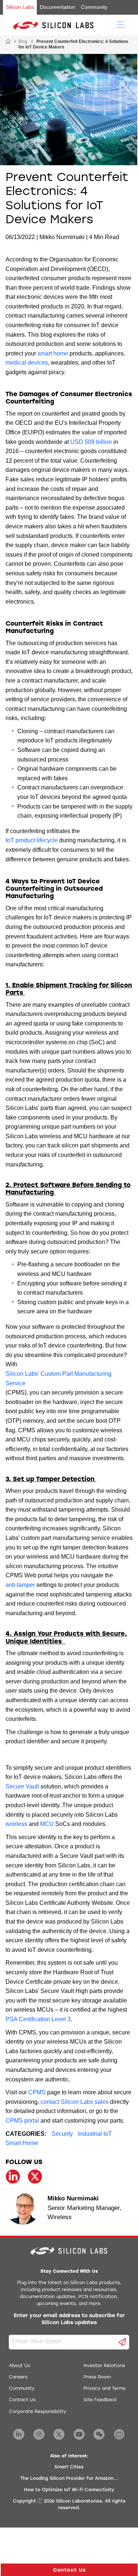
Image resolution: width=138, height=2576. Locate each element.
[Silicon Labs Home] (8, 42)
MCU (47, 1824)
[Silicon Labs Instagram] (39, 2434)
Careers (18, 2377)
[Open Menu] (121, 24)
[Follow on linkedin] (13, 2177)
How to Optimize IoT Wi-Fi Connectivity (69, 2490)
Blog (23, 41)
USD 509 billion (91, 442)
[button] (69, 2570)
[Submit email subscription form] (122, 2342)
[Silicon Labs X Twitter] (59, 2434)
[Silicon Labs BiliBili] (119, 2434)
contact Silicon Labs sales (75, 2102)
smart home (53, 353)
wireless (16, 1824)
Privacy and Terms (105, 2389)
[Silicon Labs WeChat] (99, 2434)
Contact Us (22, 2400)
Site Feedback (100, 2400)
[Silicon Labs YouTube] (79, 2434)
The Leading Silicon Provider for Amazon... (69, 2479)
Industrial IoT (95, 2134)
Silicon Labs (20, 7)
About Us (20, 2366)
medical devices (27, 363)
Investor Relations (104, 2366)
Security (62, 2134)
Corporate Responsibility (38, 2412)
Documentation (57, 7)
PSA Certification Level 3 (38, 2019)
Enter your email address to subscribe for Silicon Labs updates (69, 2320)
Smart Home (22, 2143)
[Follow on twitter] (35, 2177)
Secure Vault (22, 1786)
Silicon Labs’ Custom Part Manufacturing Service (59, 1379)
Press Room (97, 2377)
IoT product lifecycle (32, 840)
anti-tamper (20, 1585)
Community (94, 7)
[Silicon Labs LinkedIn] (19, 2434)
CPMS (37, 2092)
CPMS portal (22, 2121)
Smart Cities (69, 2467)
